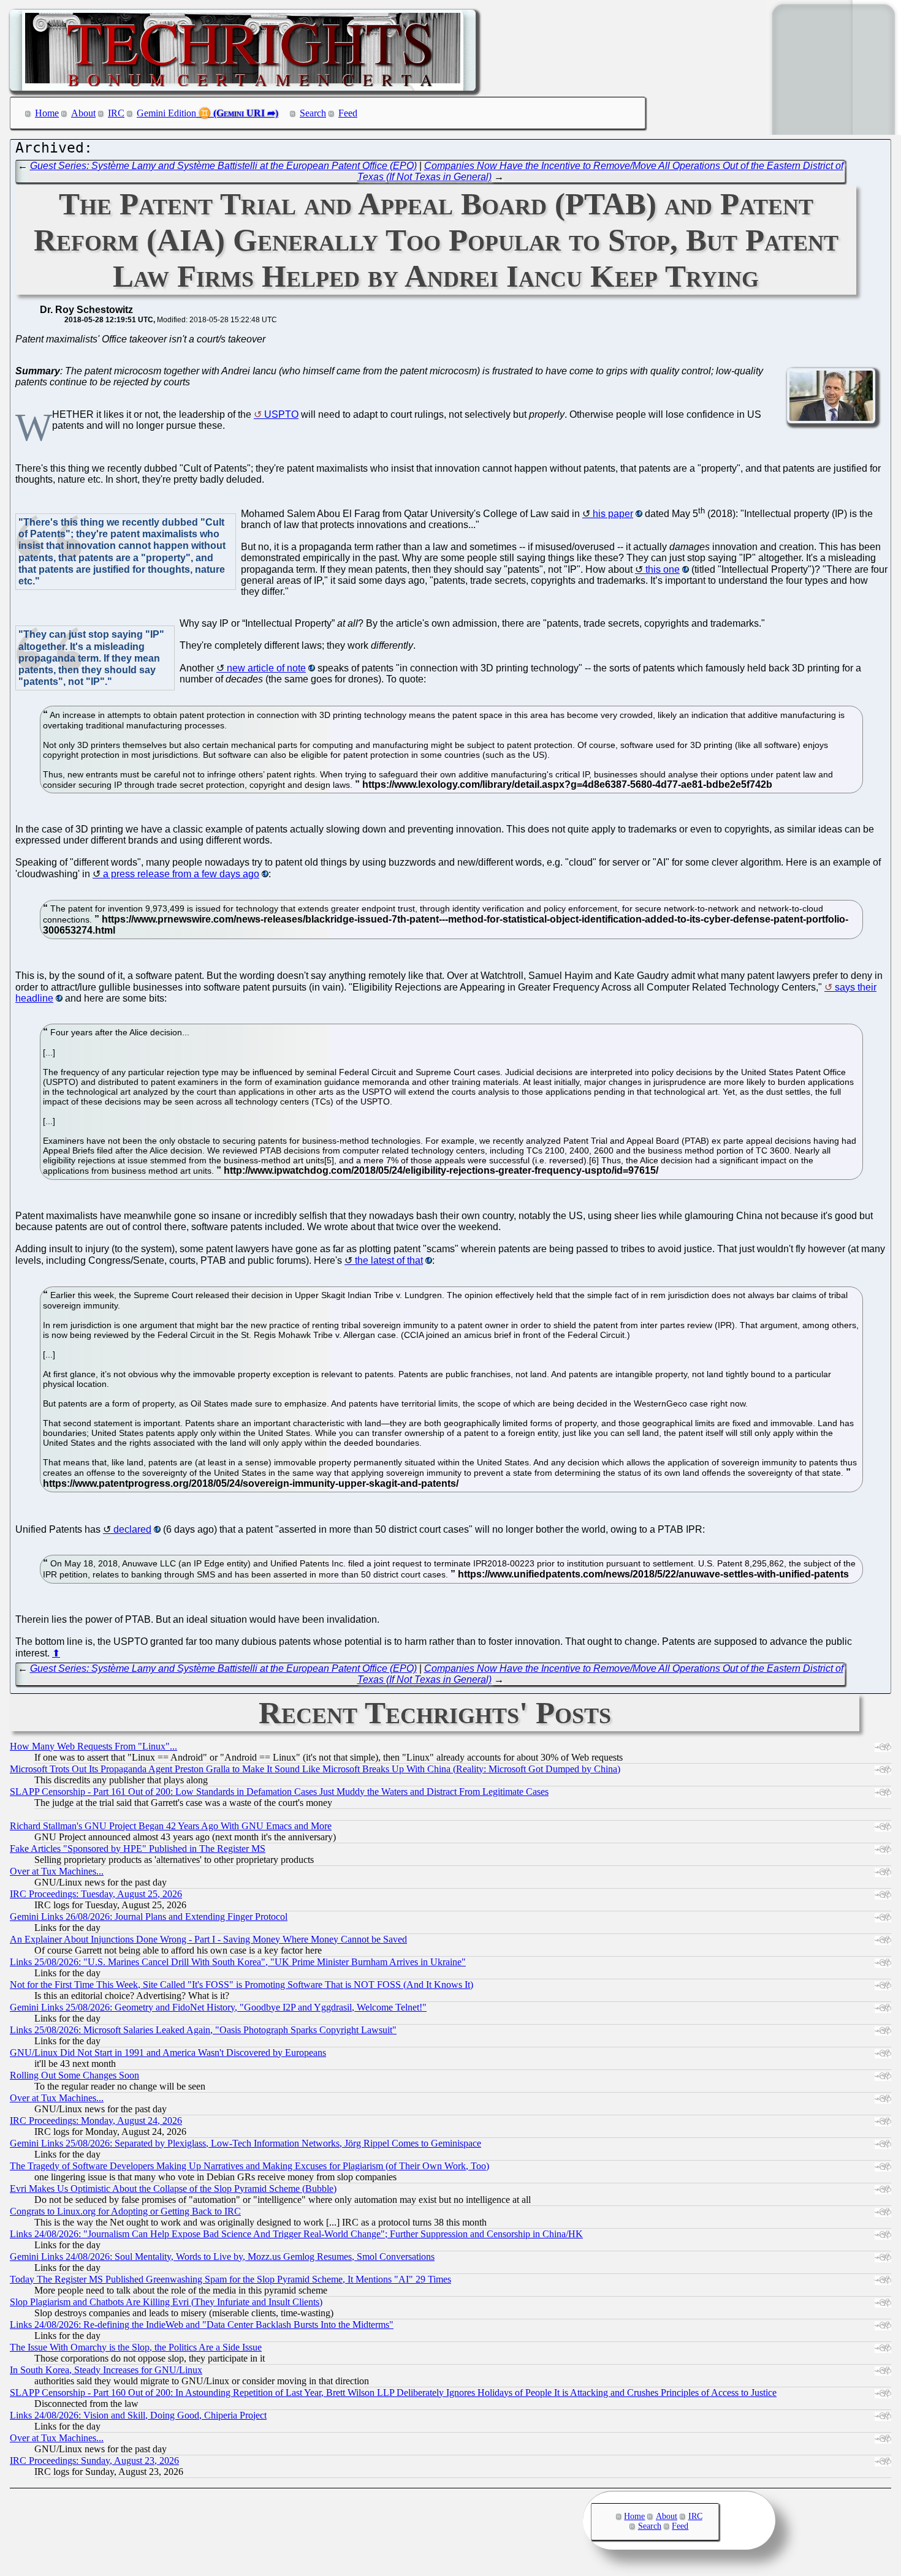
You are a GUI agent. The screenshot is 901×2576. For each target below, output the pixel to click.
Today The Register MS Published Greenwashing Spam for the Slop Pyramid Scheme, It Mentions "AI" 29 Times (230, 2279)
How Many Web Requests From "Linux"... (93, 1746)
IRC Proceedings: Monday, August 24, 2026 (96, 2121)
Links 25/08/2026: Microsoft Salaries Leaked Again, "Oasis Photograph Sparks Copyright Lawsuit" (203, 2030)
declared (132, 1529)
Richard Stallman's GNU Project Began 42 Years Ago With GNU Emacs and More (171, 1826)
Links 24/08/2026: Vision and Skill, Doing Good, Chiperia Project (138, 2415)
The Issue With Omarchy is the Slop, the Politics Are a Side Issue (136, 2347)
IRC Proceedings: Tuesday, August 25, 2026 (96, 1894)
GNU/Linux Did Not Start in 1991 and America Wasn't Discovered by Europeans (168, 2053)
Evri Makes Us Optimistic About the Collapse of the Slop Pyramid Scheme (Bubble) (173, 2189)
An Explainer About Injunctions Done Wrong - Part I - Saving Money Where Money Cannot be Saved (208, 1939)
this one (663, 569)
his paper (613, 514)
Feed (348, 113)
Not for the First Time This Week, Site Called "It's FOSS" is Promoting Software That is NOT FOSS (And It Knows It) (241, 1985)
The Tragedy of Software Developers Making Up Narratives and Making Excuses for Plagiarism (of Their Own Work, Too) (249, 2166)
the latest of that (389, 1260)
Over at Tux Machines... (57, 1871)
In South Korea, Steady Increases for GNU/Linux (106, 2370)
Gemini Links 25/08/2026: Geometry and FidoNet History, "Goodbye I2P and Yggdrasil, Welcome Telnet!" (218, 2007)
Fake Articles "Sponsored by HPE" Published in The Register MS (138, 1849)
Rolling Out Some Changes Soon (74, 2075)
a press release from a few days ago (181, 874)
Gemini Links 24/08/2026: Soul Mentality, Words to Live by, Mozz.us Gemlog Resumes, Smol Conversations (222, 2257)
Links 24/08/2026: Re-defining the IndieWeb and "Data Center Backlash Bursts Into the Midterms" (202, 2325)
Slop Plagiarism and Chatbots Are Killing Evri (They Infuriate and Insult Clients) (166, 2302)
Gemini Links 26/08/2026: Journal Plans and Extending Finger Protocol (149, 1917)
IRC (116, 113)
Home (47, 113)
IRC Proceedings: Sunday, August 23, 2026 (94, 2461)
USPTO (281, 414)
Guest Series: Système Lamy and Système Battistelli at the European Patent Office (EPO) (223, 166)
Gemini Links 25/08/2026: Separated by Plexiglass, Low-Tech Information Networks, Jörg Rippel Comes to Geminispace (245, 2143)
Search (313, 113)
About (83, 113)
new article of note (266, 668)
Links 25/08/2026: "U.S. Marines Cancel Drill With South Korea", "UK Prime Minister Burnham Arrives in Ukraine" (238, 1962)
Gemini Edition (166, 113)
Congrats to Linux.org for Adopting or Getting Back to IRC (125, 2211)
